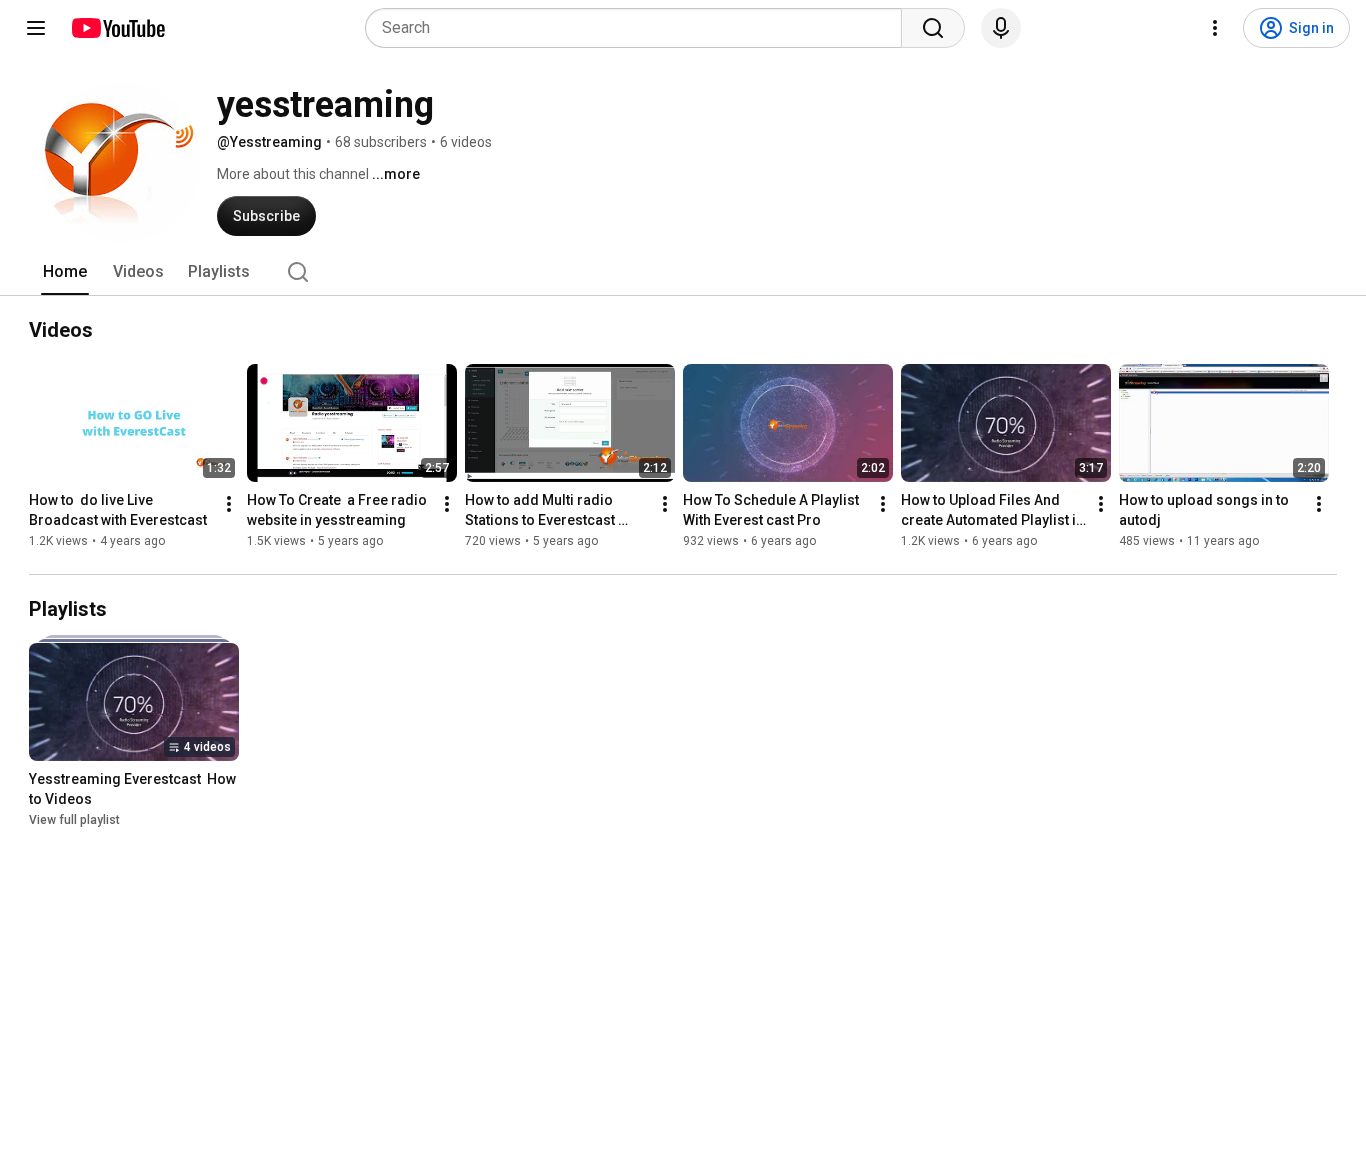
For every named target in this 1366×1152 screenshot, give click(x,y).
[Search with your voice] (1001, 28)
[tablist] (683, 272)
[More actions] (229, 504)
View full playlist (74, 820)
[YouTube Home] (117, 28)
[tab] (65, 272)
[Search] (933, 28)
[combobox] (639, 28)
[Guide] (36, 28)
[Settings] (1215, 28)
